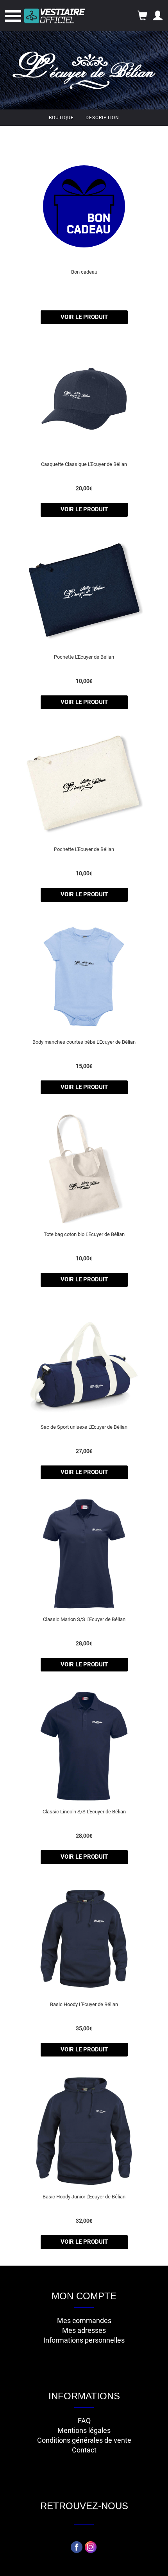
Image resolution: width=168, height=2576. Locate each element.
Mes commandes (84, 2321)
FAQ (84, 2421)
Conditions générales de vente (84, 2440)
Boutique (61, 118)
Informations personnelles (84, 2340)
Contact (84, 2450)
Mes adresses (84, 2330)
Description (102, 118)
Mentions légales (84, 2430)
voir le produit (84, 317)
